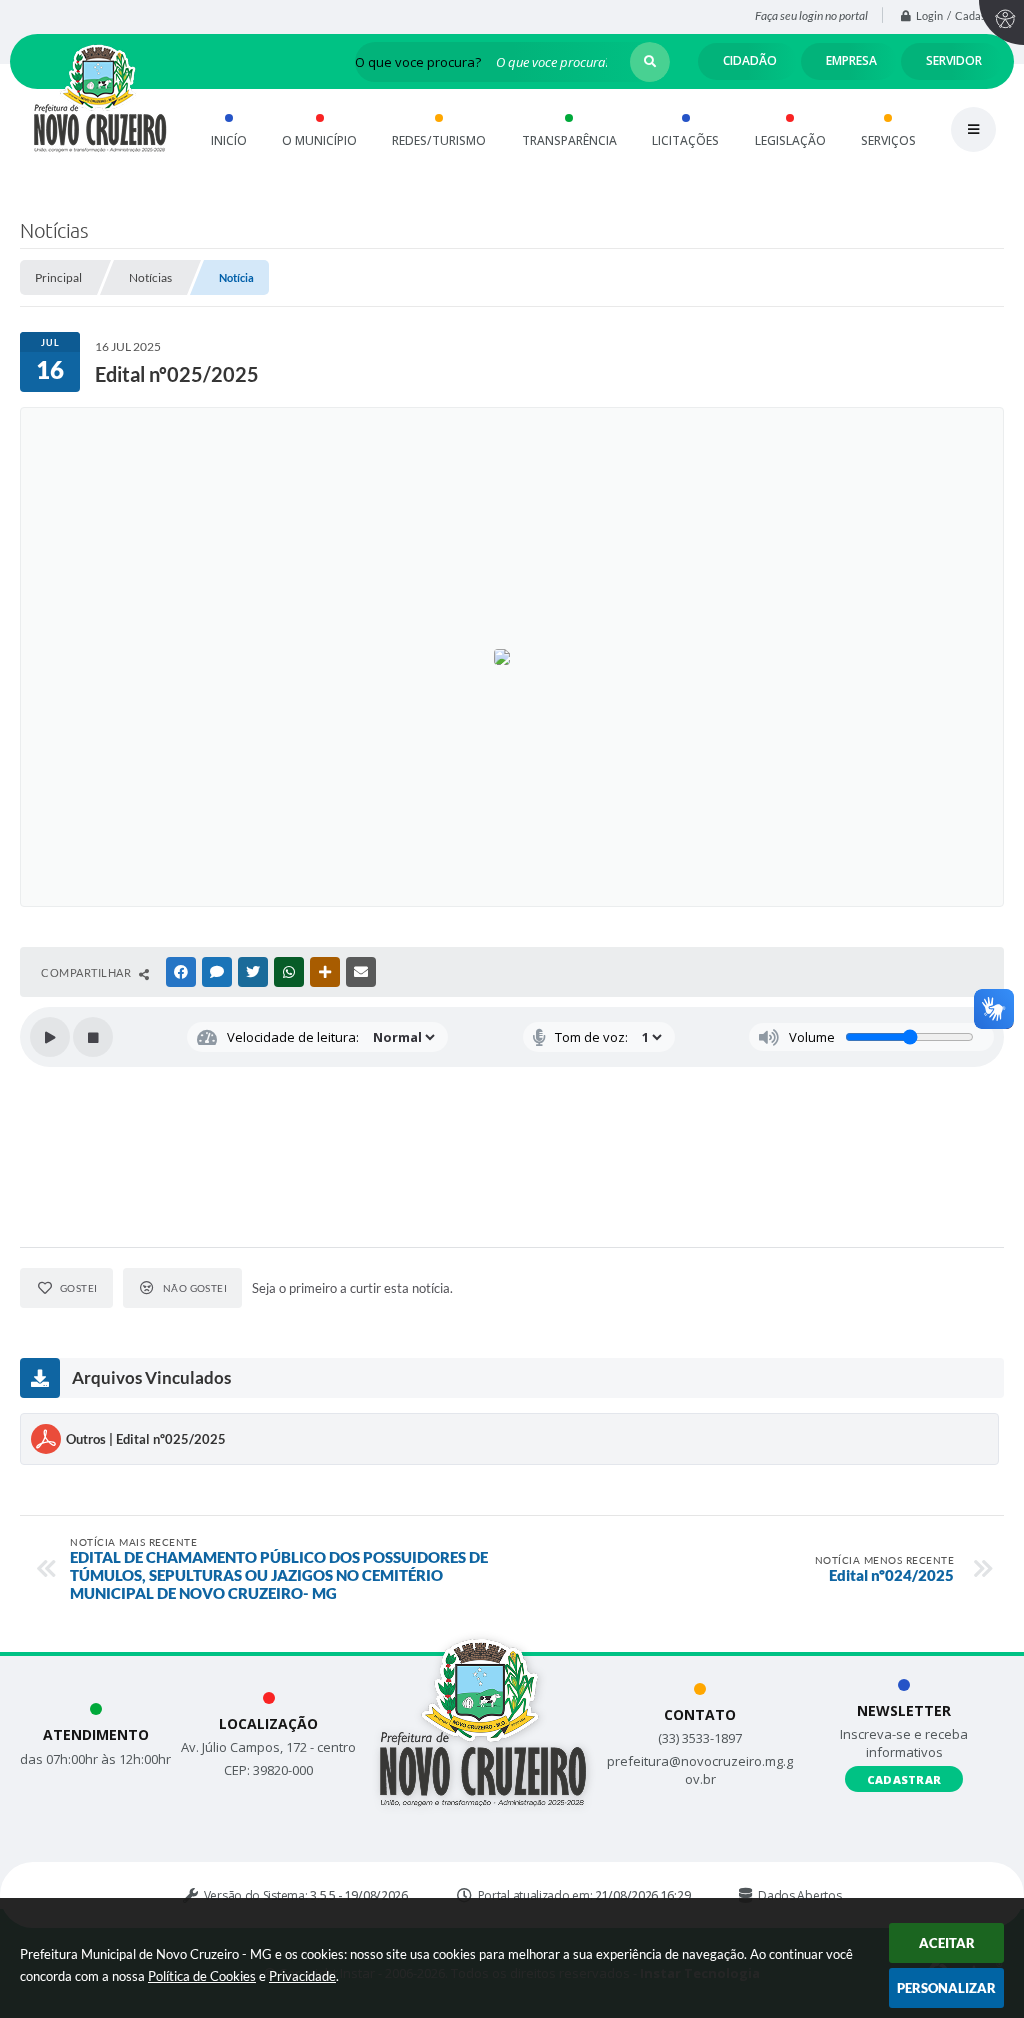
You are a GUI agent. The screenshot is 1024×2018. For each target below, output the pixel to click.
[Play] (50, 1037)
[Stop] (93, 1037)
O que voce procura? (418, 62)
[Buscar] (650, 62)
